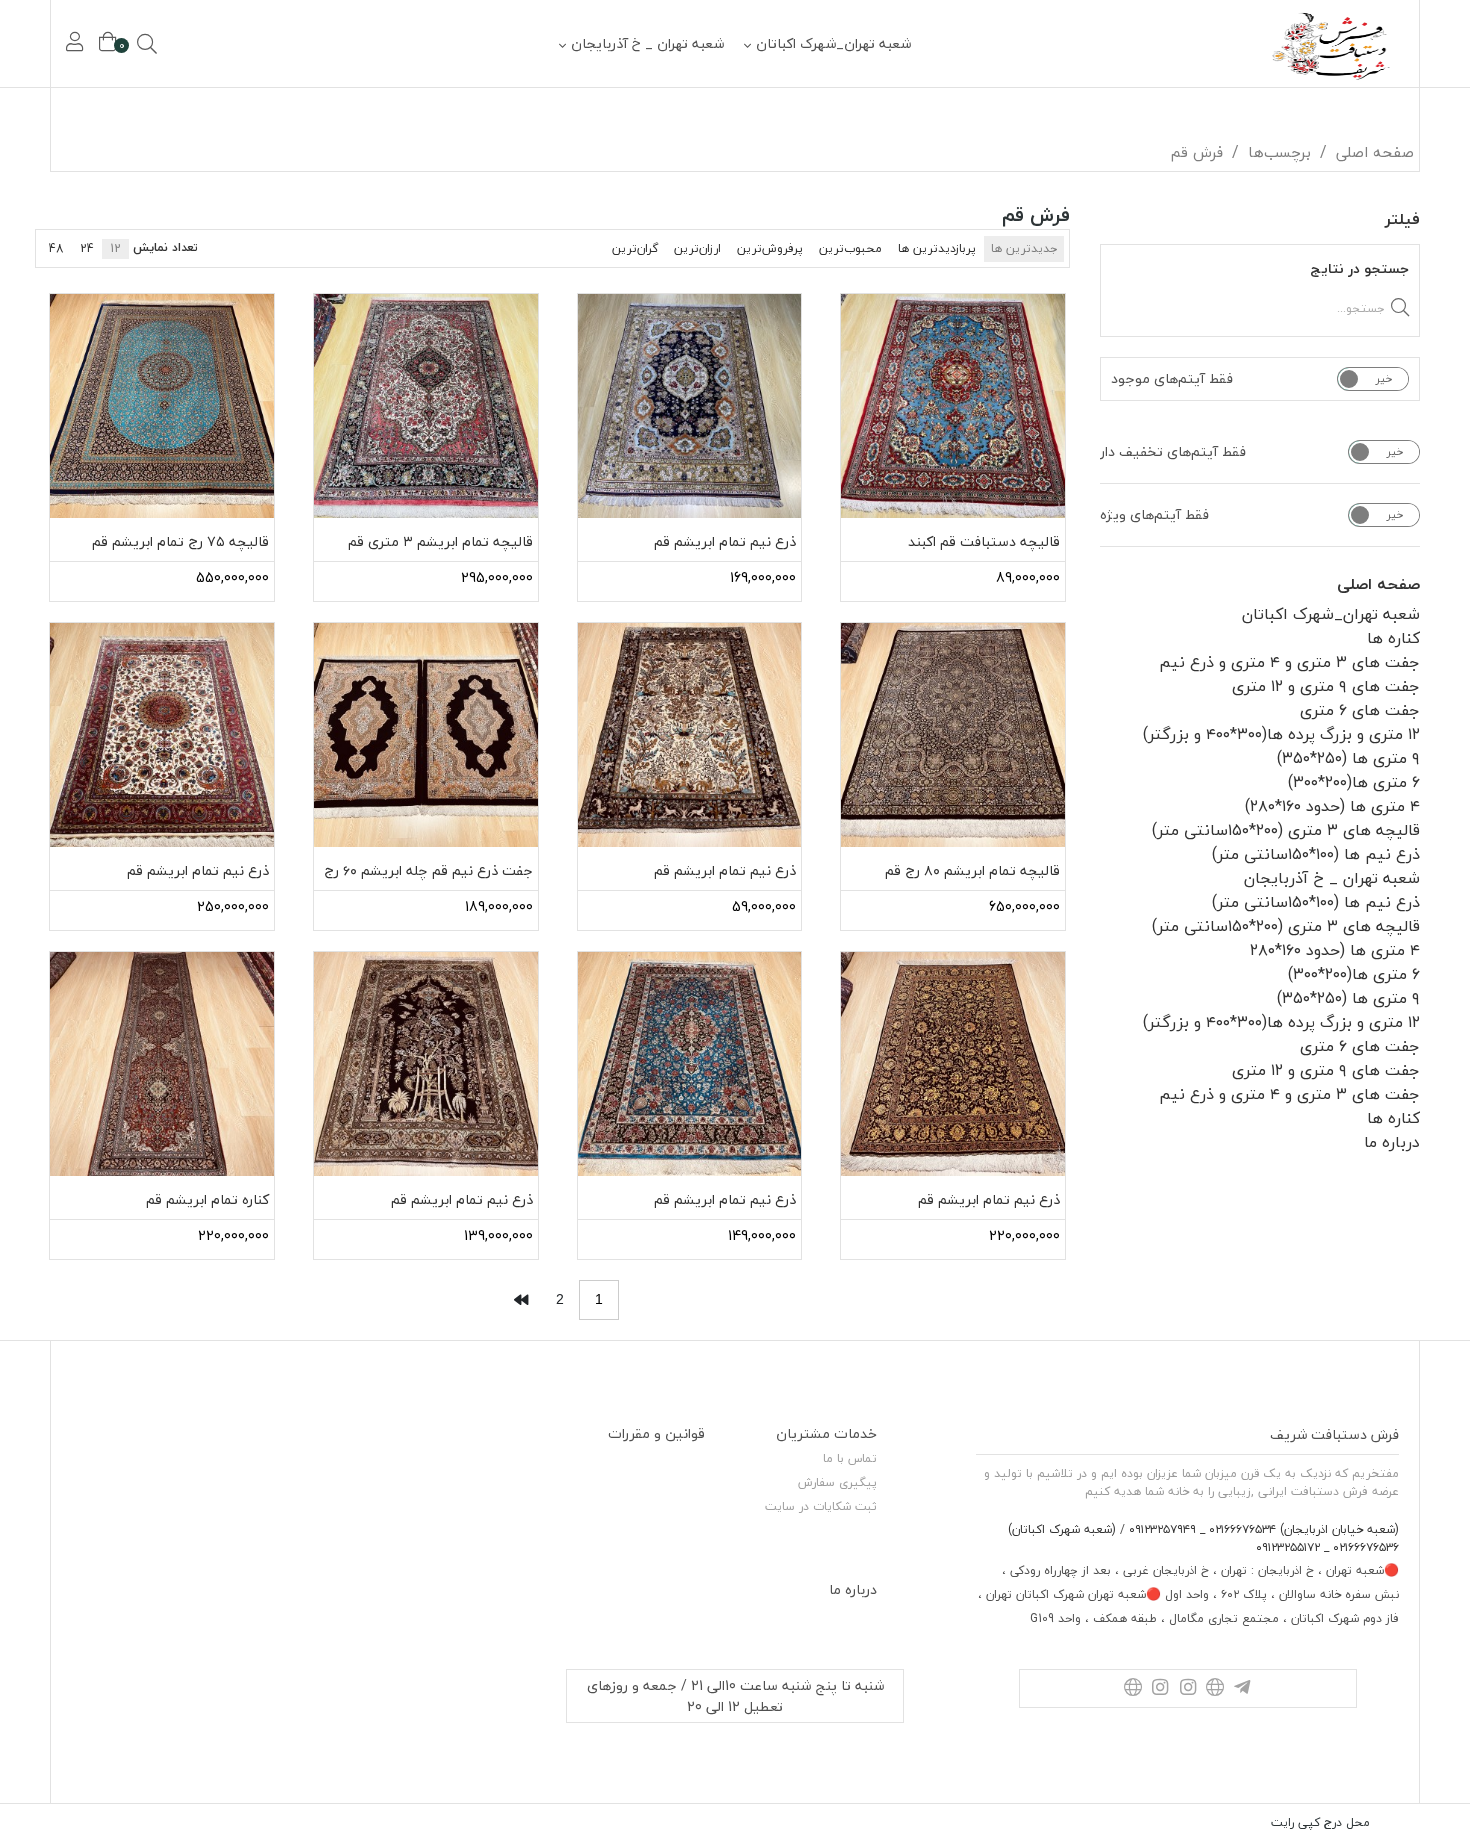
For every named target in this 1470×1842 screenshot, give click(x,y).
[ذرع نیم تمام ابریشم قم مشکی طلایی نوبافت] (953, 1064)
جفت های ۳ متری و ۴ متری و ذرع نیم (1289, 662)
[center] (175, 44)
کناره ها (1393, 638)
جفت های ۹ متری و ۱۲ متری (1326, 686)
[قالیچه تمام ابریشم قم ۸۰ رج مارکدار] (953, 735)
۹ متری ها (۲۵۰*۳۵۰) (1348, 758)
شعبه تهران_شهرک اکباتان (833, 43)
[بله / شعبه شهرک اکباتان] (1132, 1688)
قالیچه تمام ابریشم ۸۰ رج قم (972, 870)
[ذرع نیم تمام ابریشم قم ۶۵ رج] (690, 406)
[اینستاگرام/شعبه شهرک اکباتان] (1160, 1688)
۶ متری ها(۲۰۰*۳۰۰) (1354, 782)
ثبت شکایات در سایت (821, 1506)
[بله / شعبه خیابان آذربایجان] (1214, 1688)
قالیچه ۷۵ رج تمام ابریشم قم (180, 541)
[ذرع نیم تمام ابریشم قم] (690, 735)
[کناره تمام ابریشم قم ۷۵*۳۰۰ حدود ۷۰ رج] (162, 1064)
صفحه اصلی (1375, 152)
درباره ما (1392, 1142)
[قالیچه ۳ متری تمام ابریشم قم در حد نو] (426, 406)
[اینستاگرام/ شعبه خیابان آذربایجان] (1187, 1688)
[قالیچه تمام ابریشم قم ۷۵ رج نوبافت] (162, 406)
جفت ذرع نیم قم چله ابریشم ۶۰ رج (428, 870)
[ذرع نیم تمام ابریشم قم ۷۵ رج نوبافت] (162, 735)
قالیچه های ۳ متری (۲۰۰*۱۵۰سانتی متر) (1286, 830)
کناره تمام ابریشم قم (207, 1199)
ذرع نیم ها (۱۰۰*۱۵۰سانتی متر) (1316, 854)
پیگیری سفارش (837, 1482)
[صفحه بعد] (521, 1300)
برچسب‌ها (1279, 152)
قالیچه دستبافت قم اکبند (984, 541)
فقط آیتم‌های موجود (1172, 379)
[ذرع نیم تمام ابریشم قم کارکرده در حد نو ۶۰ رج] (426, 1064)
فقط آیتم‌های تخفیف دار (1173, 452)
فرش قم (1197, 152)
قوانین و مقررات (656, 1433)
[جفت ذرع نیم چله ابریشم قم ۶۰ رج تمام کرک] (426, 735)
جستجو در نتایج (1359, 268)
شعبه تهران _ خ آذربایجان (647, 43)
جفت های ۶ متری (1360, 710)
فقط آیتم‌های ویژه (1154, 515)
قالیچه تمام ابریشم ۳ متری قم (440, 541)
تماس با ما (850, 1458)
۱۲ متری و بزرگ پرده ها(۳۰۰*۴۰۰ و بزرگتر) (1281, 734)
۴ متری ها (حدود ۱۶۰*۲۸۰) (1332, 806)
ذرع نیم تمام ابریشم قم (725, 541)
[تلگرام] (1242, 1688)
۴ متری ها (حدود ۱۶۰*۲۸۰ (1335, 950)
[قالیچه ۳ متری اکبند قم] (953, 406)
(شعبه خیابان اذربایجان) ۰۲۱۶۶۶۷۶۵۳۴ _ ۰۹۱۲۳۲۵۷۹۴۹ (1262, 1529)
